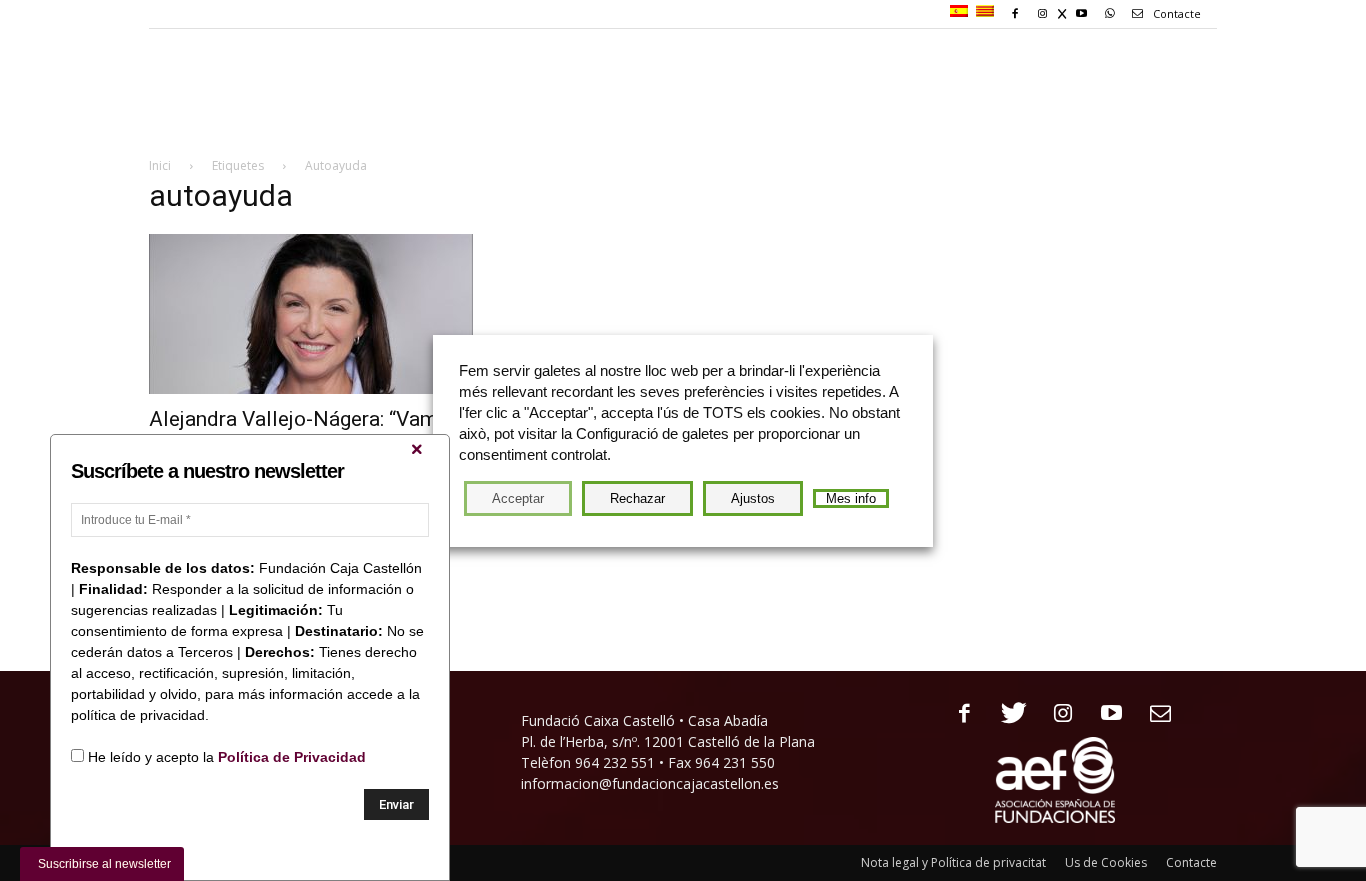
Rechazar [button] (637, 498)
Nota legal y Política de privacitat (953, 862)
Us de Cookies (1106, 862)
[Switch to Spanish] (961, 12)
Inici (160, 165)
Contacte (1175, 13)
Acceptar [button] (518, 498)
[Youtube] (1104, 714)
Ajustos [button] (753, 498)
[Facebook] (957, 714)
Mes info (851, 498)
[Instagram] (1055, 714)
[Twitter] (1006, 714)
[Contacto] (1153, 714)
